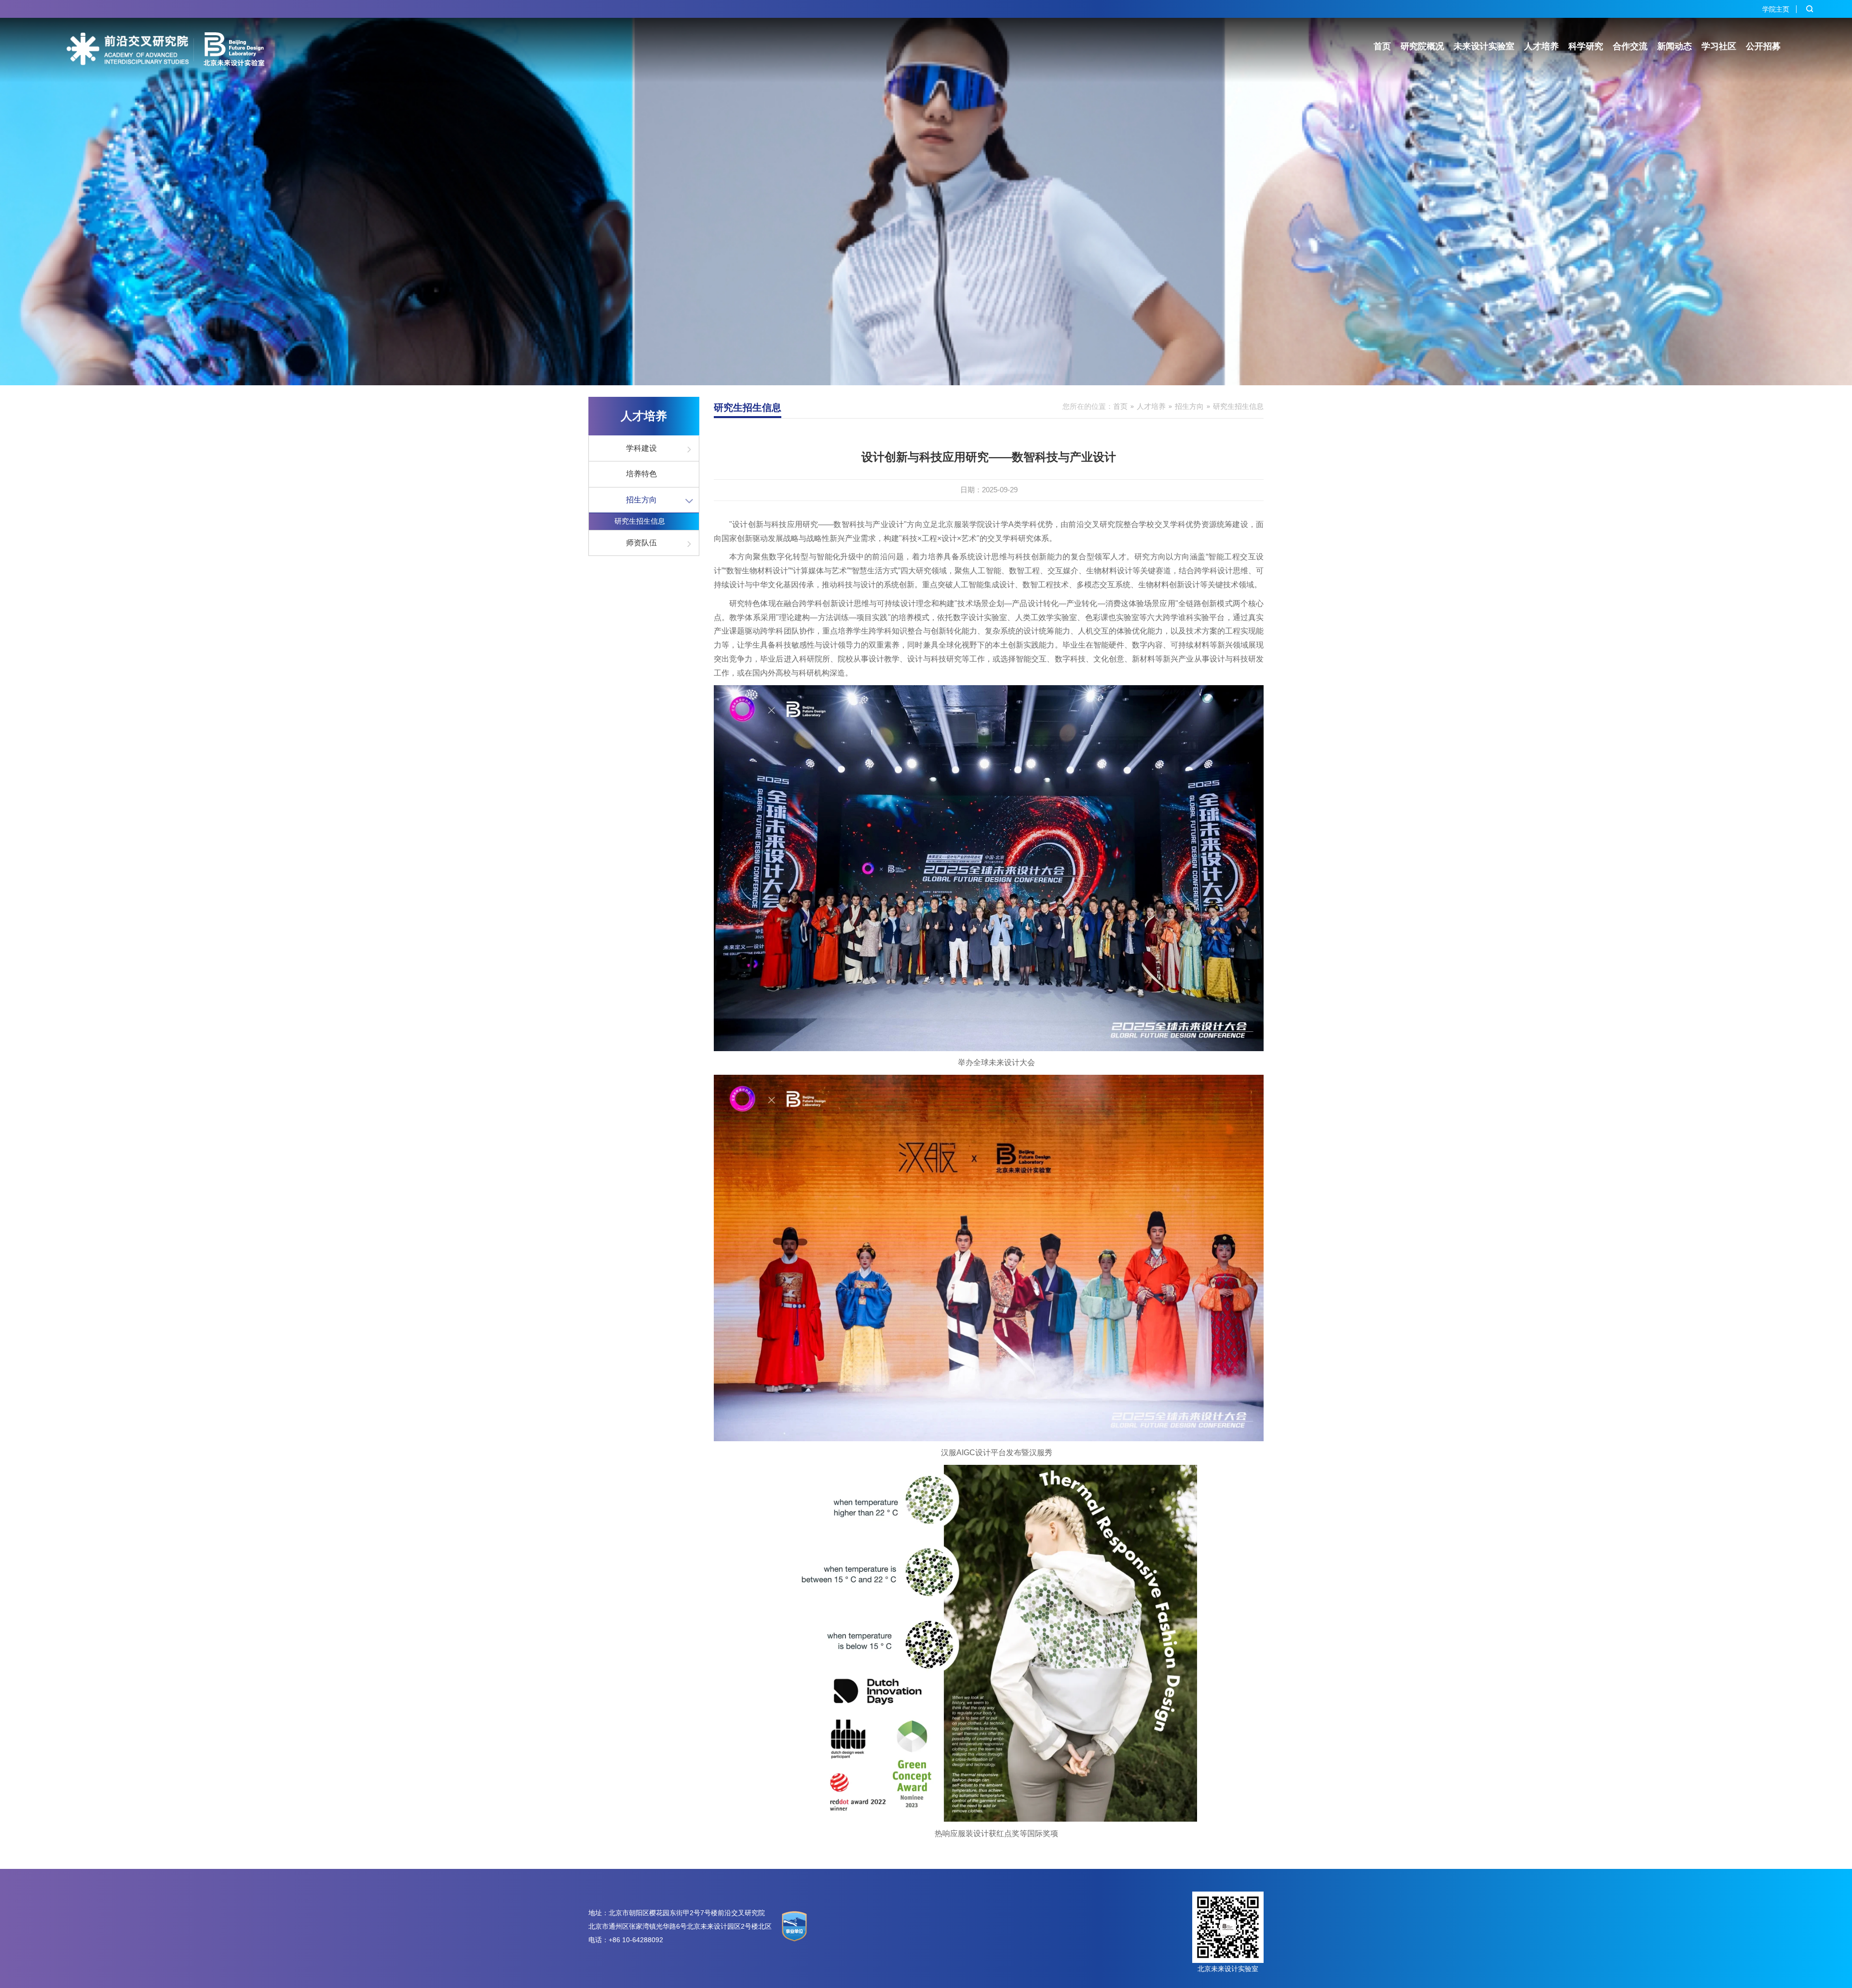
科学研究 (1586, 46)
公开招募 (1763, 46)
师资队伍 (641, 543)
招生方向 (641, 500)
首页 (1382, 46)
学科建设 (641, 448)
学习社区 (1719, 46)
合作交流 (1630, 46)
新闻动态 (1675, 46)
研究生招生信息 (640, 521)
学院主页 (1776, 9)
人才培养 (1541, 46)
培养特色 (641, 474)
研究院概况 (1422, 46)
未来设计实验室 (1484, 46)
